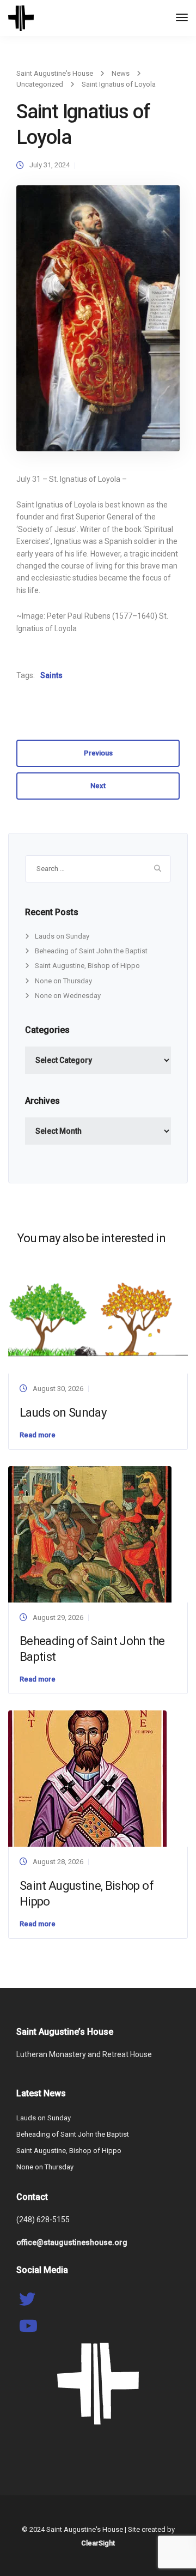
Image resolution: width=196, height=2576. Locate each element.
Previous (98, 753)
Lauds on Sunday (62, 936)
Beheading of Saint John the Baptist (91, 951)
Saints (51, 675)
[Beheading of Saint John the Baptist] (90, 1534)
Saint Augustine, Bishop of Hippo (87, 966)
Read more (38, 1435)
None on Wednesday (68, 996)
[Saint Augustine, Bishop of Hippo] (87, 1778)
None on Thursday (63, 981)
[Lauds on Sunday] (98, 1317)
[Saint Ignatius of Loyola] (98, 323)
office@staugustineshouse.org (72, 2242)
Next (98, 786)
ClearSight (98, 2543)
